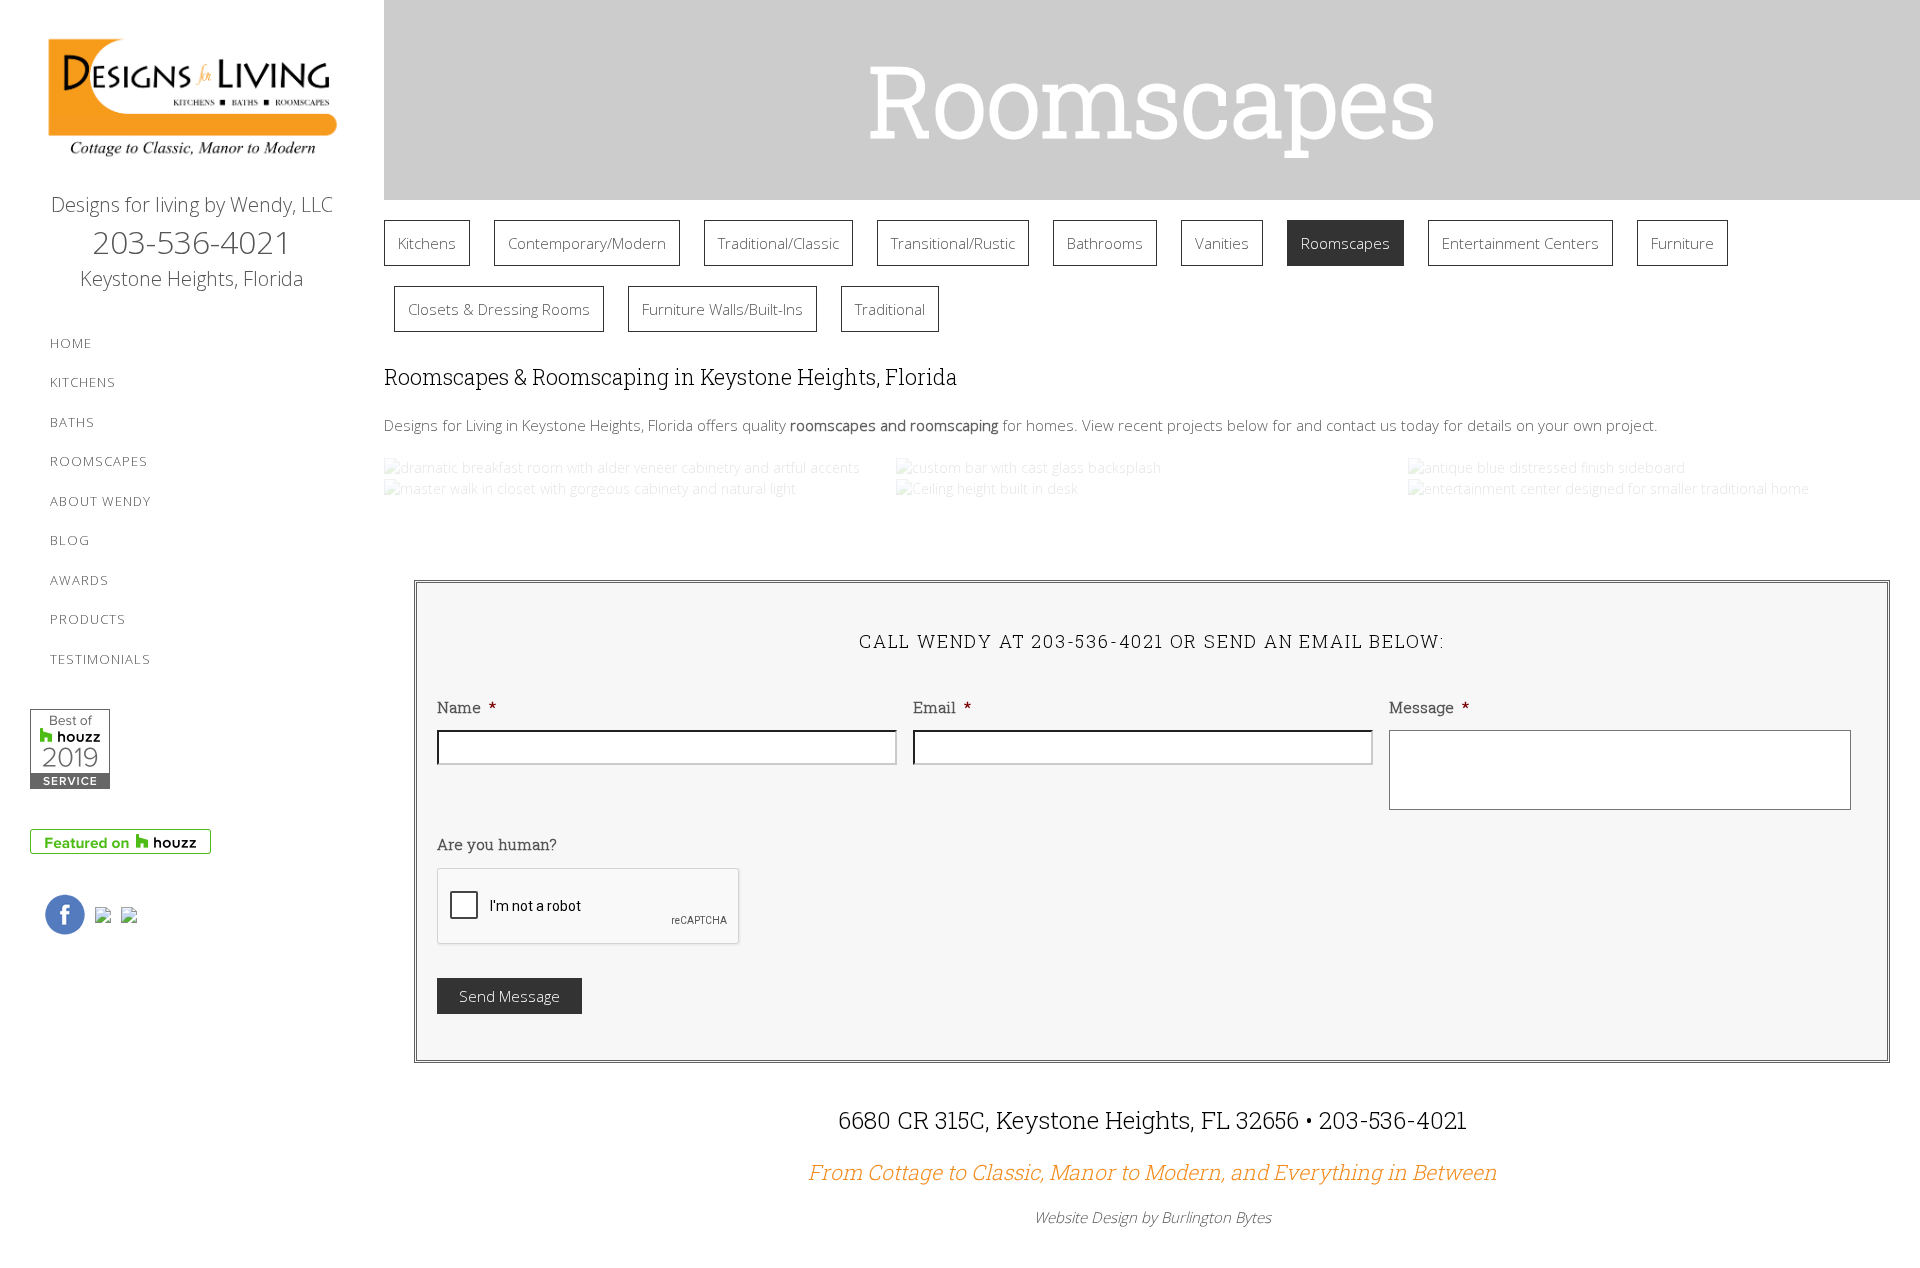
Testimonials (100, 659)
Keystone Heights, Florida (192, 278)
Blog (70, 540)
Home (71, 343)
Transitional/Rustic (953, 243)
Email (942, 707)
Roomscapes (99, 461)
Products (88, 619)
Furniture (1682, 243)
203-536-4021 (192, 241)
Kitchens (83, 382)
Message (1429, 707)
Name (466, 707)
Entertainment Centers (1520, 243)
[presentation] (589, 907)
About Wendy (100, 501)
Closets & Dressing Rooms (499, 309)
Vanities (1222, 243)
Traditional (890, 309)
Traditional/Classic (778, 243)
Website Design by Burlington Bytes (1152, 1217)
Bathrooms (1105, 243)
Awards (79, 580)
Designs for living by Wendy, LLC (192, 204)
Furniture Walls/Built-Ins (722, 309)
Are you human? (497, 844)
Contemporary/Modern (587, 243)
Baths (72, 422)
